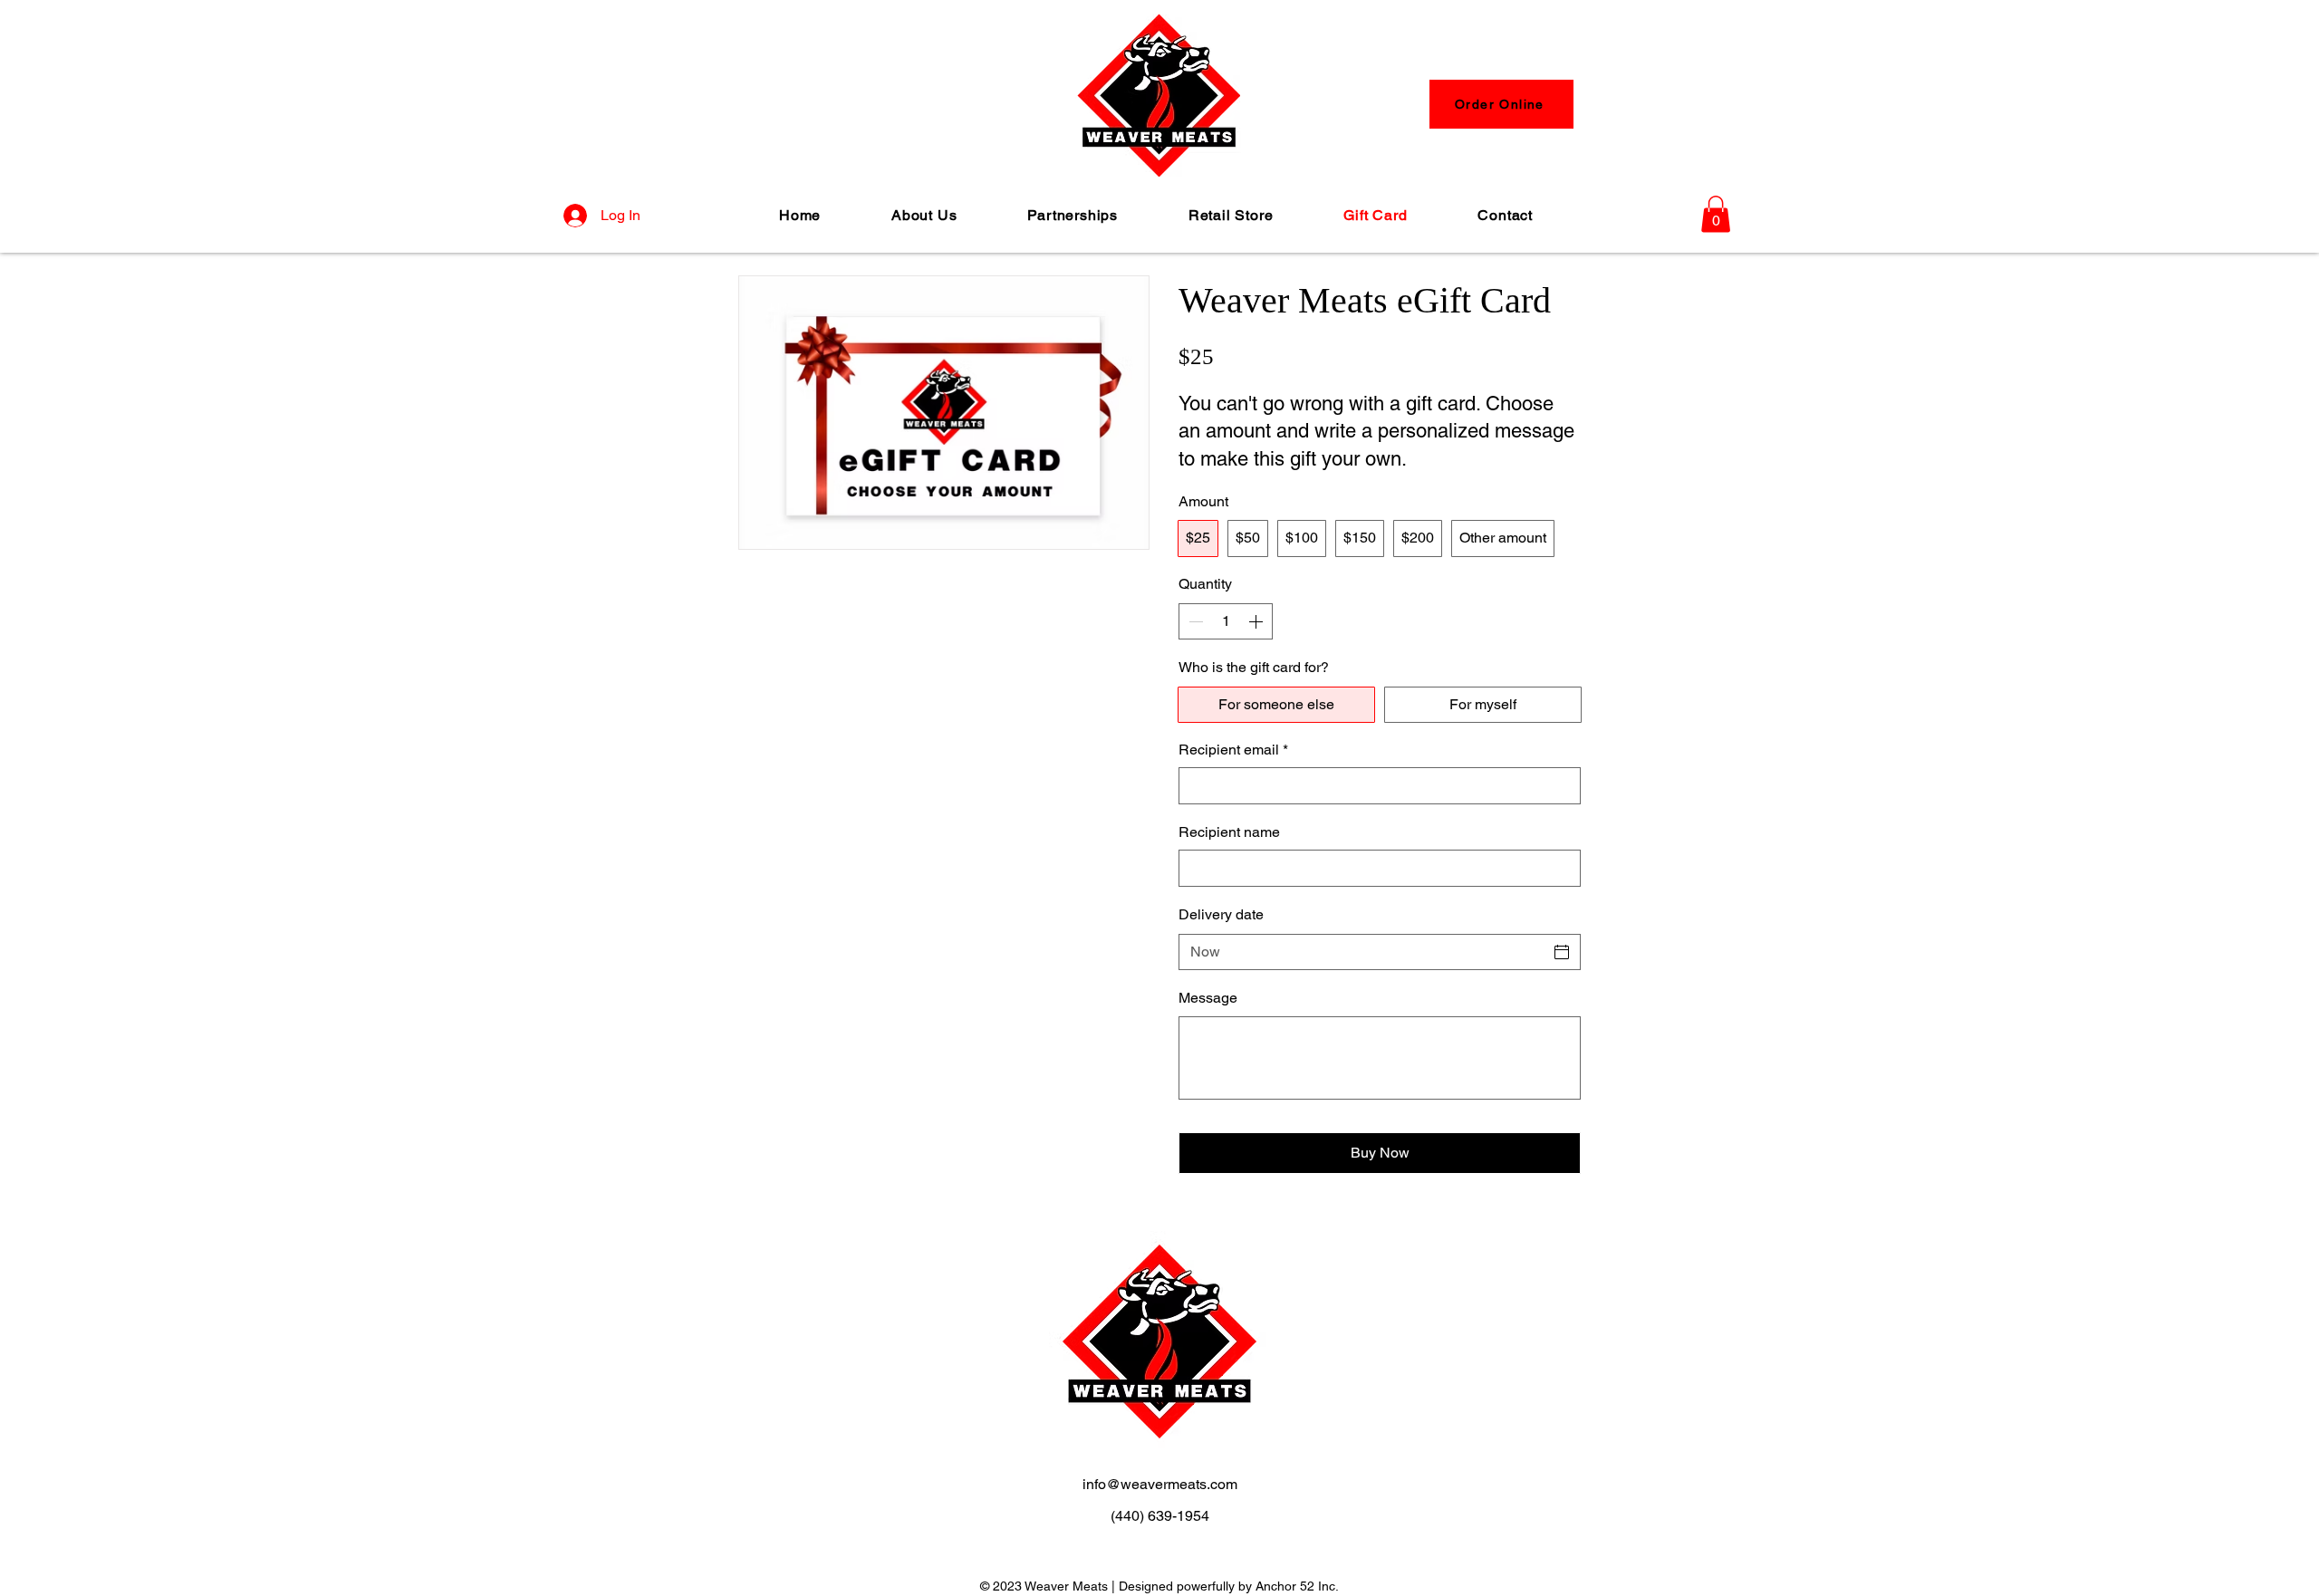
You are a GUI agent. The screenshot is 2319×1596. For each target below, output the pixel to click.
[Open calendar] (1562, 952)
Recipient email (1233, 750)
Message (1208, 998)
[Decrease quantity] (1194, 621)
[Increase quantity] (1257, 621)
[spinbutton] (1226, 621)
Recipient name (1229, 832)
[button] (1716, 214)
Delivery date (1221, 914)
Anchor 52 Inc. (1297, 1586)
